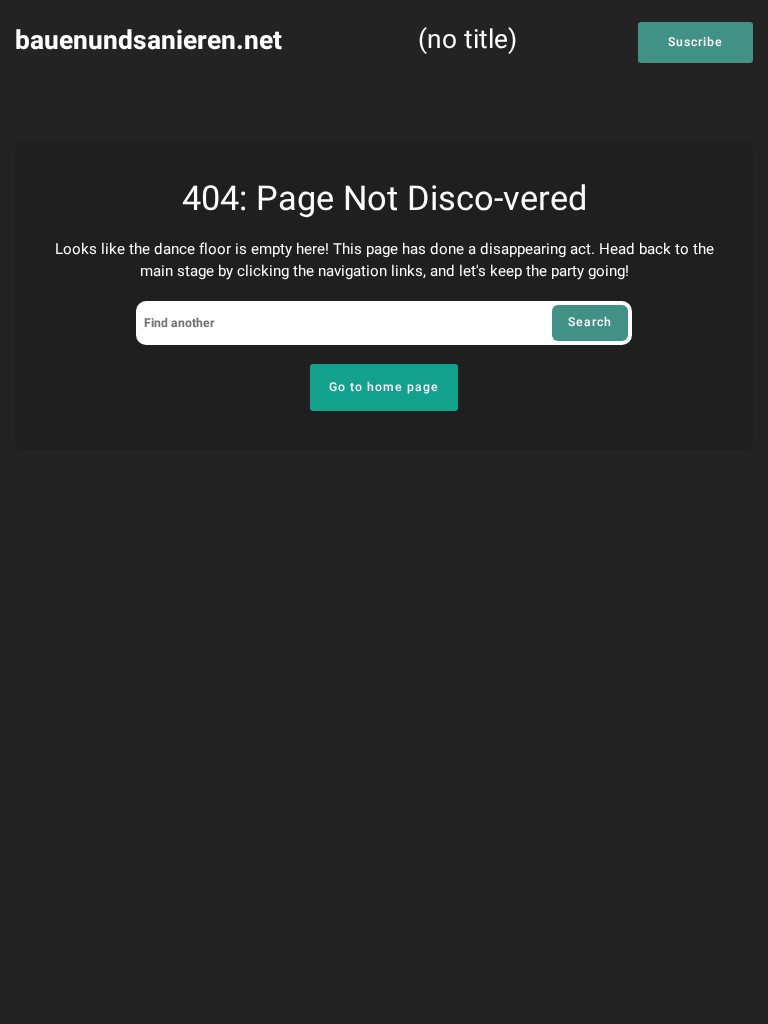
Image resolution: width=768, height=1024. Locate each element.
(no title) (467, 41)
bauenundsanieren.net (148, 40)
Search (590, 322)
